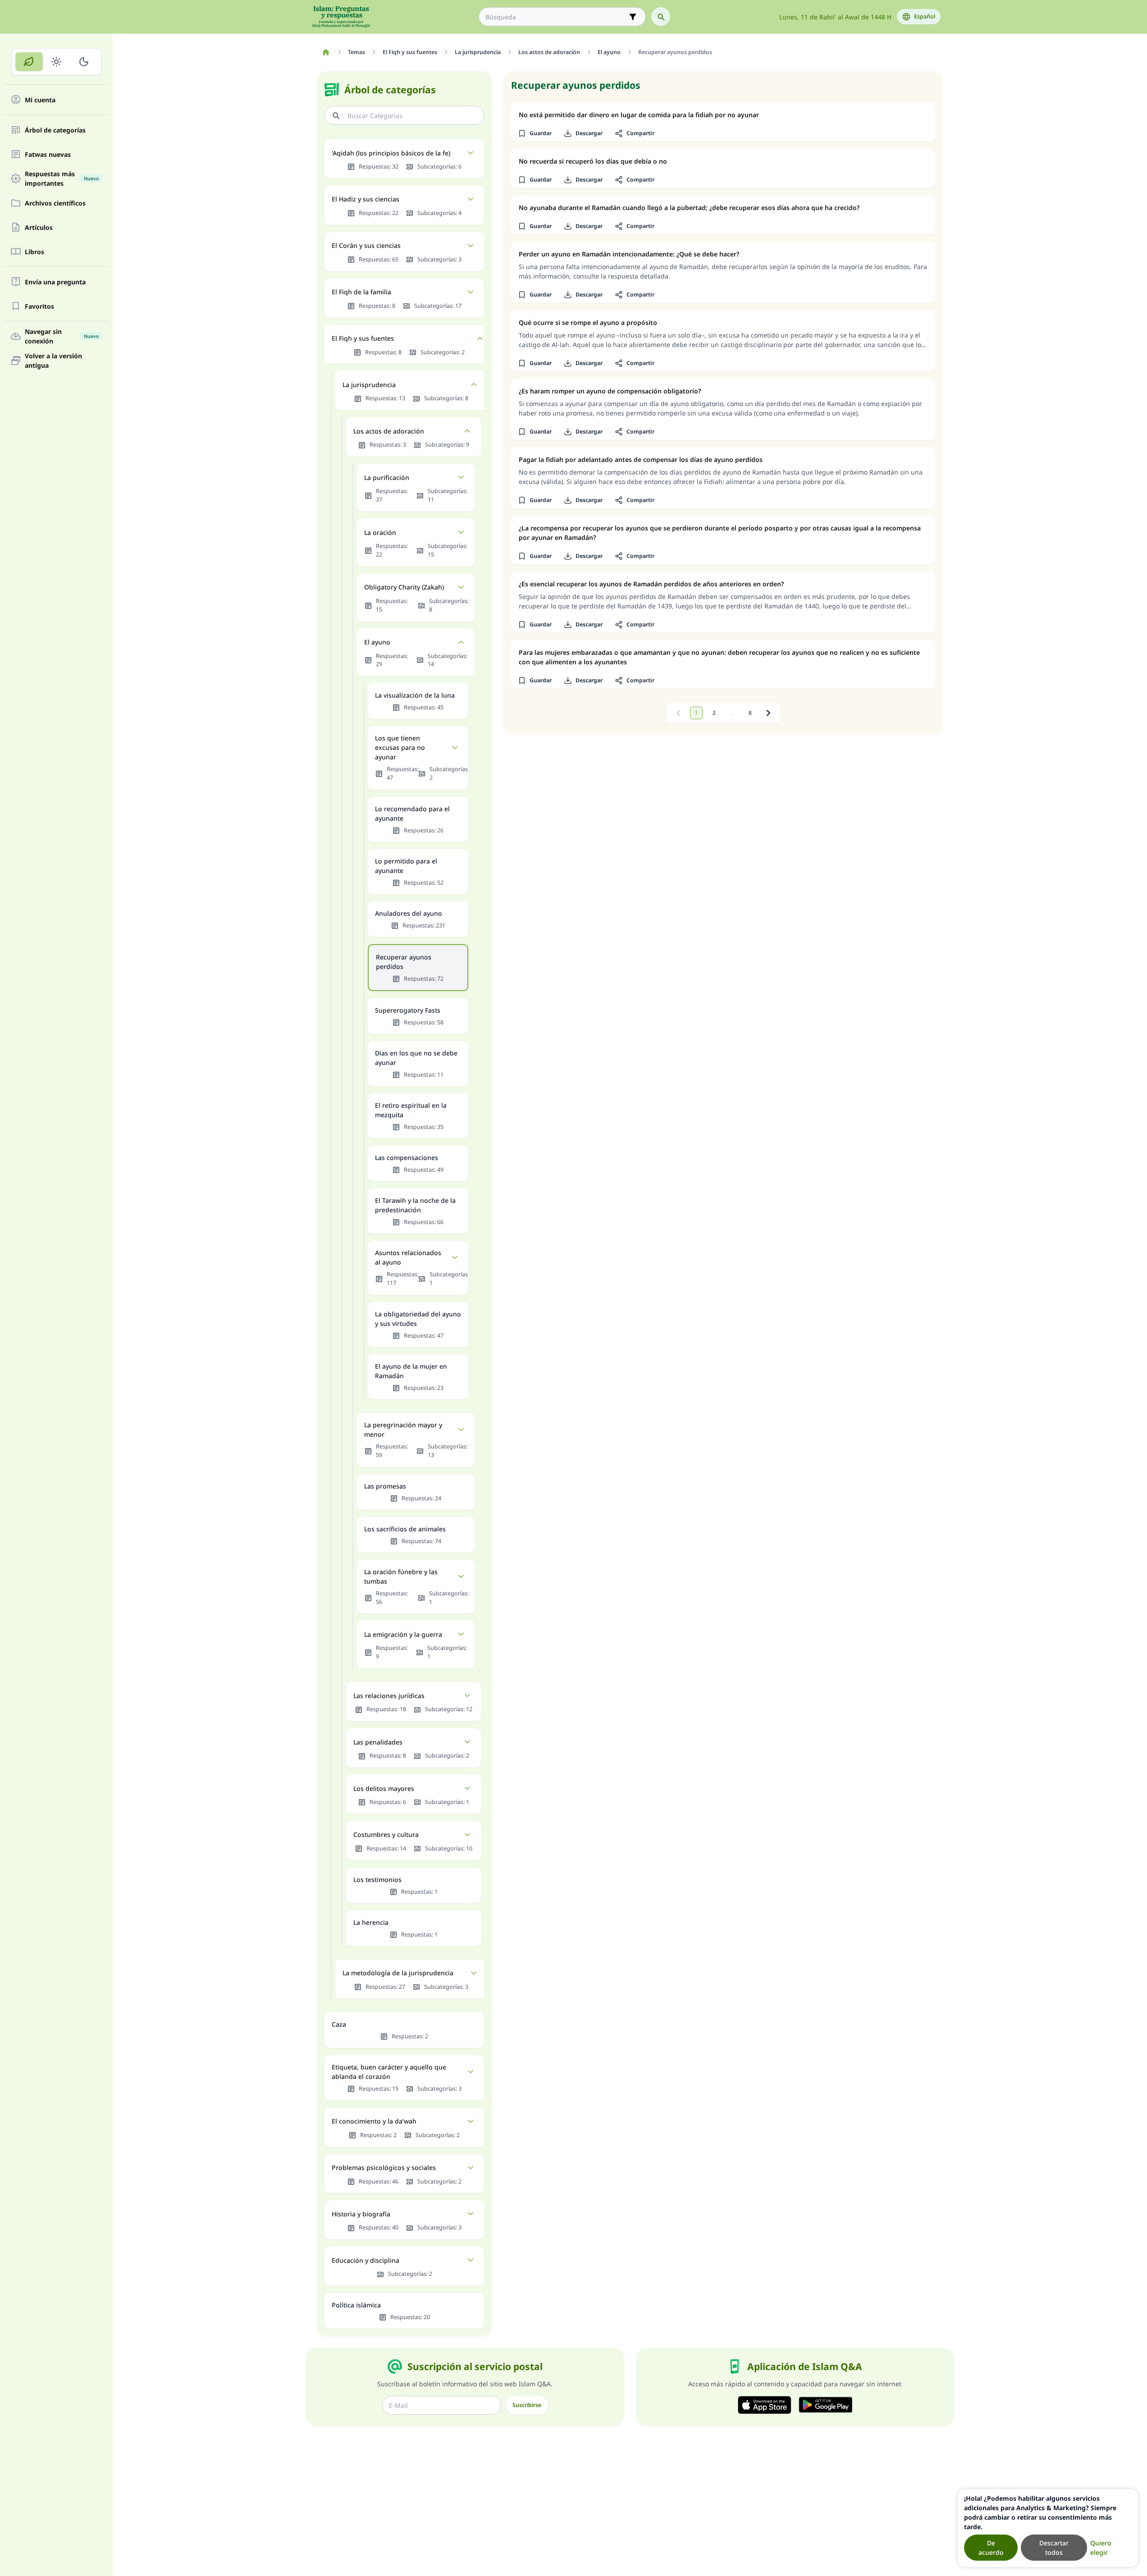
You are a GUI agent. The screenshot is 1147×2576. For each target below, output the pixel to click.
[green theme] (29, 62)
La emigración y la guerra (403, 1634)
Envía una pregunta (55, 282)
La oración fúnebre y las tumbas (401, 1576)
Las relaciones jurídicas (389, 1696)
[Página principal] (326, 52)
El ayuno (377, 642)
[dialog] (1048, 2528)
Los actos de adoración (389, 431)
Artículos (39, 227)
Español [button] (925, 16)
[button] (535, 133)
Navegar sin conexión (62, 336)
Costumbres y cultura (386, 1834)
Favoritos (39, 306)
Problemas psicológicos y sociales (384, 2167)
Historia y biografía (361, 2214)
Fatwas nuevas (48, 154)
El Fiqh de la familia (361, 292)
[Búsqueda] (661, 17)
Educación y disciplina (366, 2260)
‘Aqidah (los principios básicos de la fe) (391, 153)
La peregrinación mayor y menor (403, 1430)
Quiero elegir (1101, 2548)
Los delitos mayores (384, 1788)
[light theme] (57, 62)
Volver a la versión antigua (53, 361)
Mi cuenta (40, 100)
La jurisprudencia (369, 385)
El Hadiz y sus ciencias (366, 199)
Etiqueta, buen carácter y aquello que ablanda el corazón (389, 2072)
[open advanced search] (633, 17)
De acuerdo (991, 2548)
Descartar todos (1054, 2548)
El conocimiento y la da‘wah (374, 2121)
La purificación (387, 477)
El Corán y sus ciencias (366, 245)
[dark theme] (84, 62)
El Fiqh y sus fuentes (363, 338)
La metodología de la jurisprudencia (398, 1973)
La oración (380, 532)
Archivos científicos (55, 203)
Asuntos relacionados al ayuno (408, 1257)
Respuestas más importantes (62, 178)
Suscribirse (527, 2405)
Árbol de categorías (55, 130)
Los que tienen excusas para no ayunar (400, 747)
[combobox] (556, 17)
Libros (34, 252)
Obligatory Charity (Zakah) (404, 587)
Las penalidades (378, 1742)
